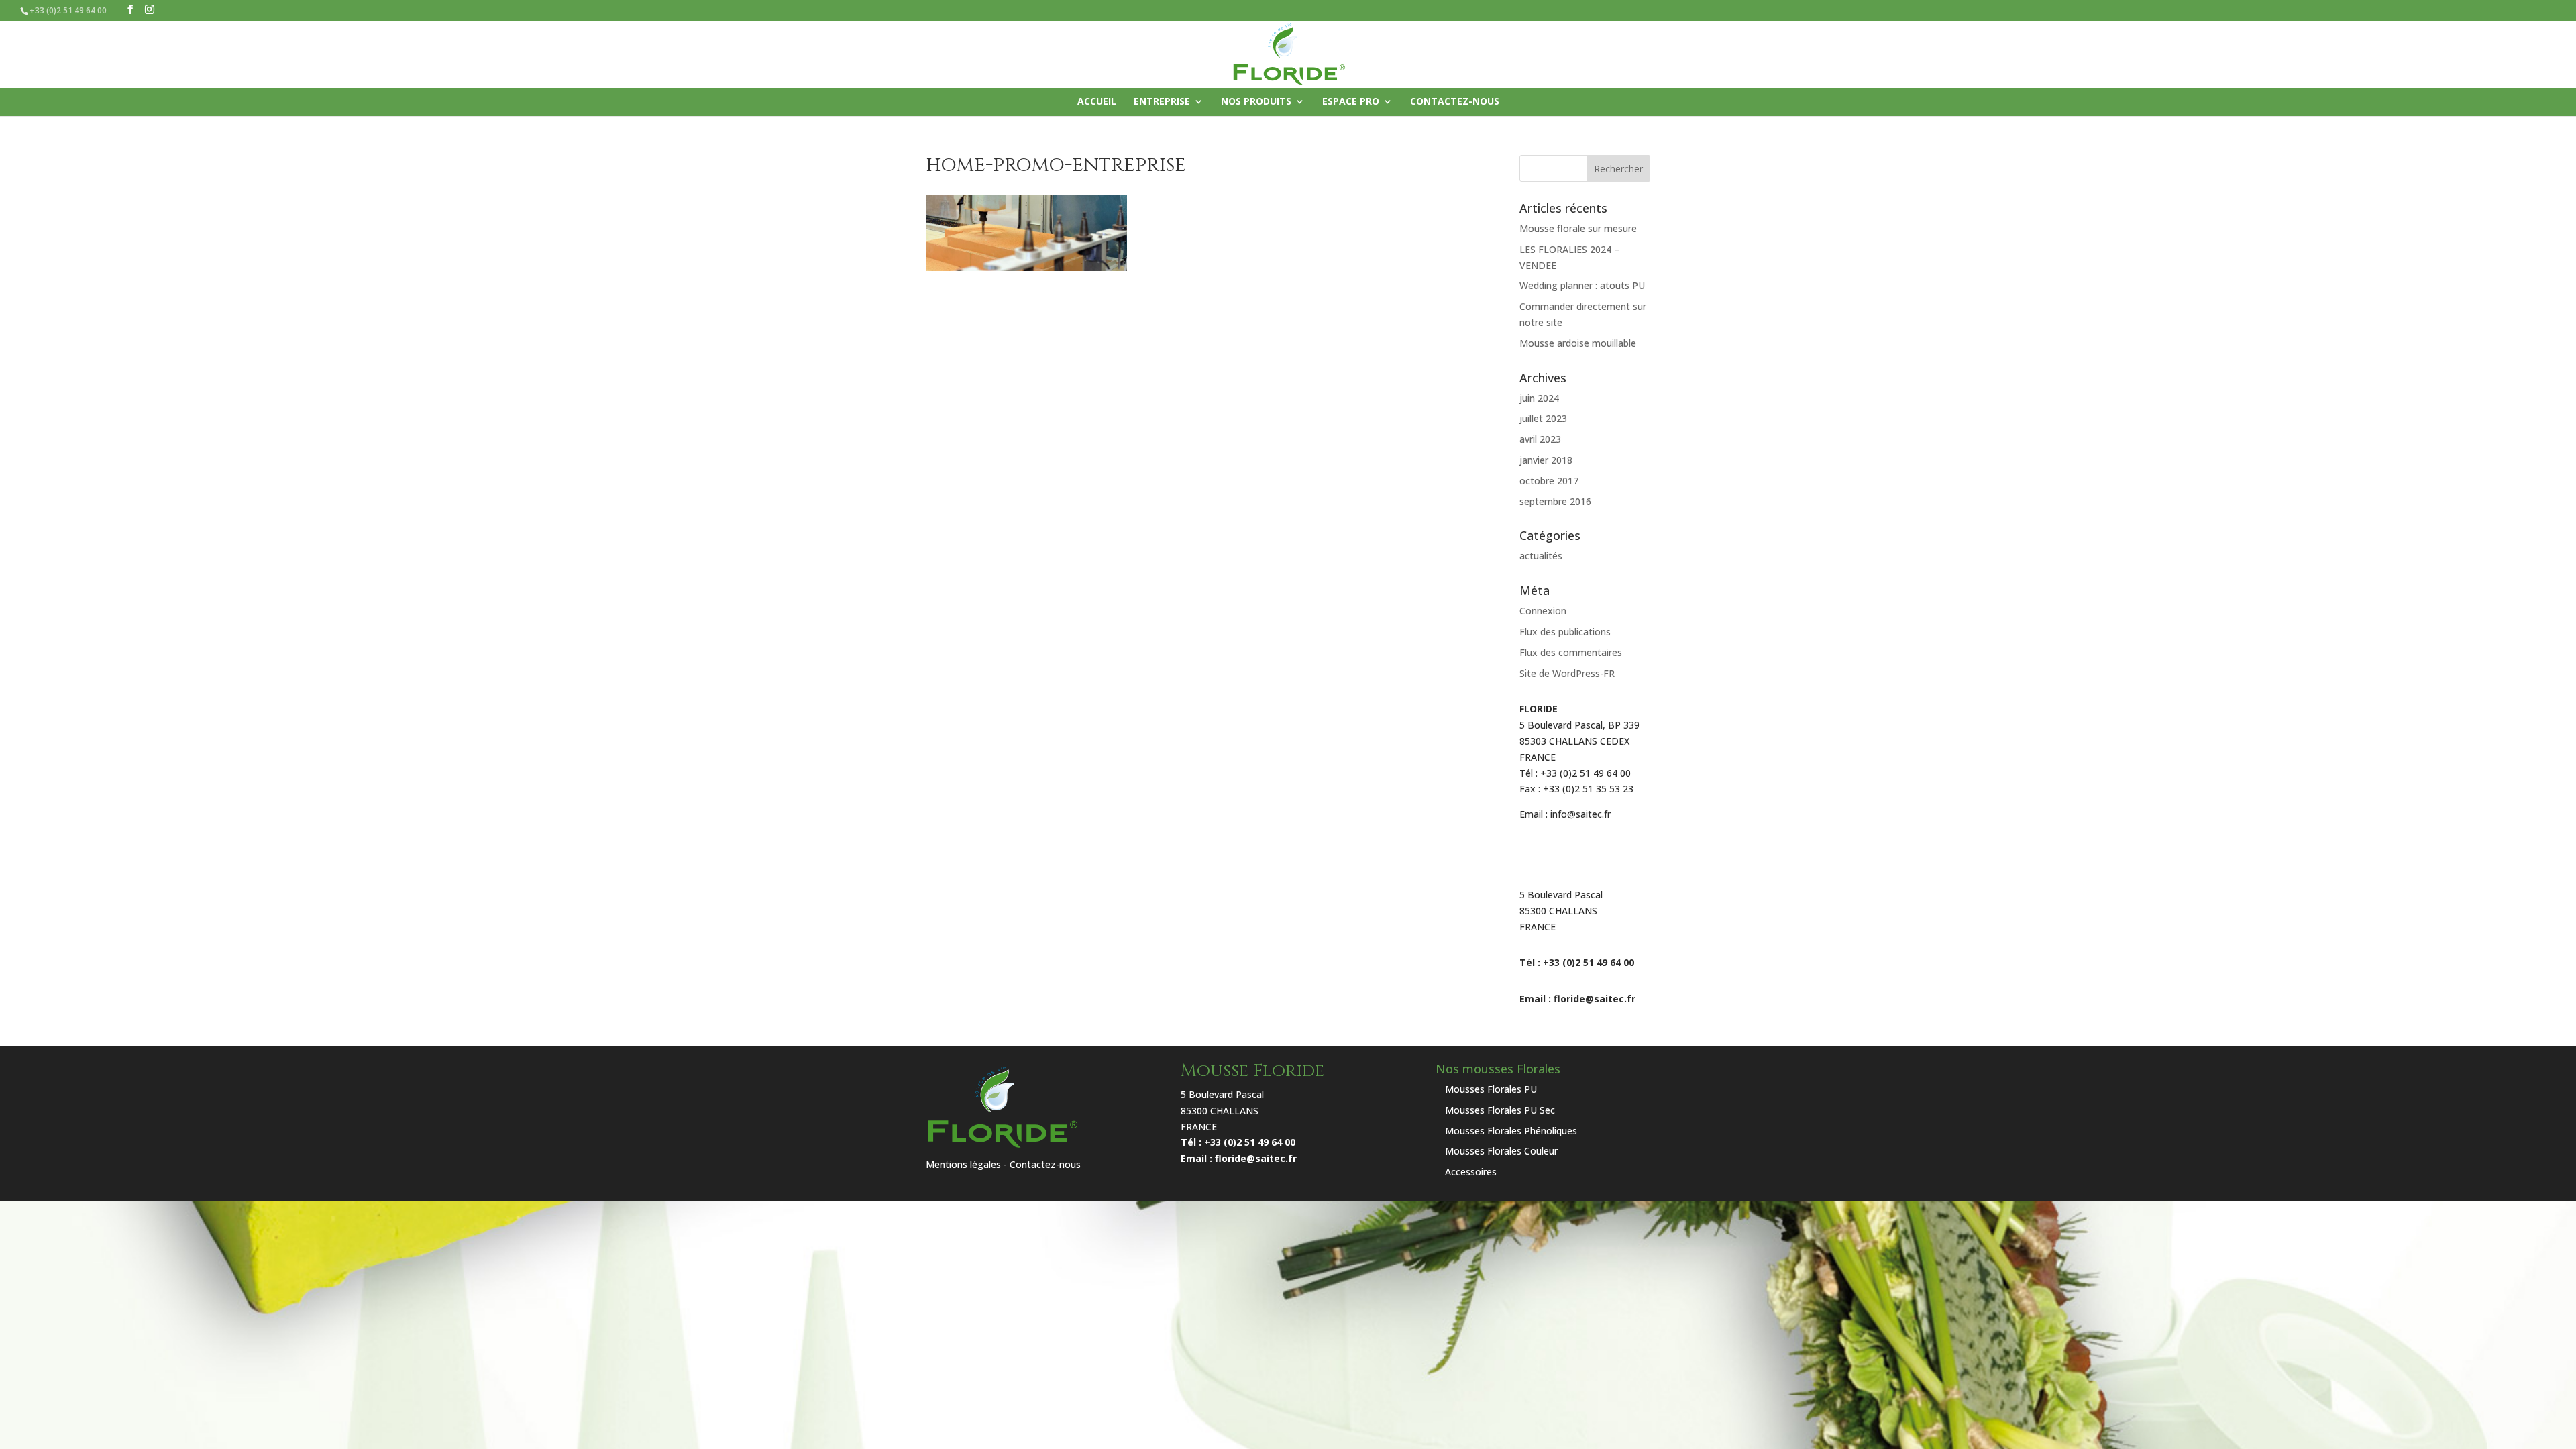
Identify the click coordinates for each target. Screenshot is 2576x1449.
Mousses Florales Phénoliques (1511, 1131)
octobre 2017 (1549, 481)
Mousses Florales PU (1491, 1089)
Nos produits (1256, 102)
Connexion (1543, 611)
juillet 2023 (1543, 418)
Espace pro (1351, 102)
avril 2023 (1540, 439)
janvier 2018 (1546, 460)
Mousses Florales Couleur (1501, 1151)
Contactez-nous (1455, 102)
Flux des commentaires (1571, 652)
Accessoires (1471, 1172)
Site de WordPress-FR (1567, 673)
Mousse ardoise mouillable (1578, 343)
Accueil (1097, 102)
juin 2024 (1539, 398)
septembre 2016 (1555, 501)
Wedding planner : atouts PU (1582, 285)
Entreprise (1162, 102)
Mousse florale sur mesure (1578, 228)
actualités (1541, 556)
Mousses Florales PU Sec (1500, 1110)
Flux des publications (1565, 632)
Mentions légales (963, 1164)
